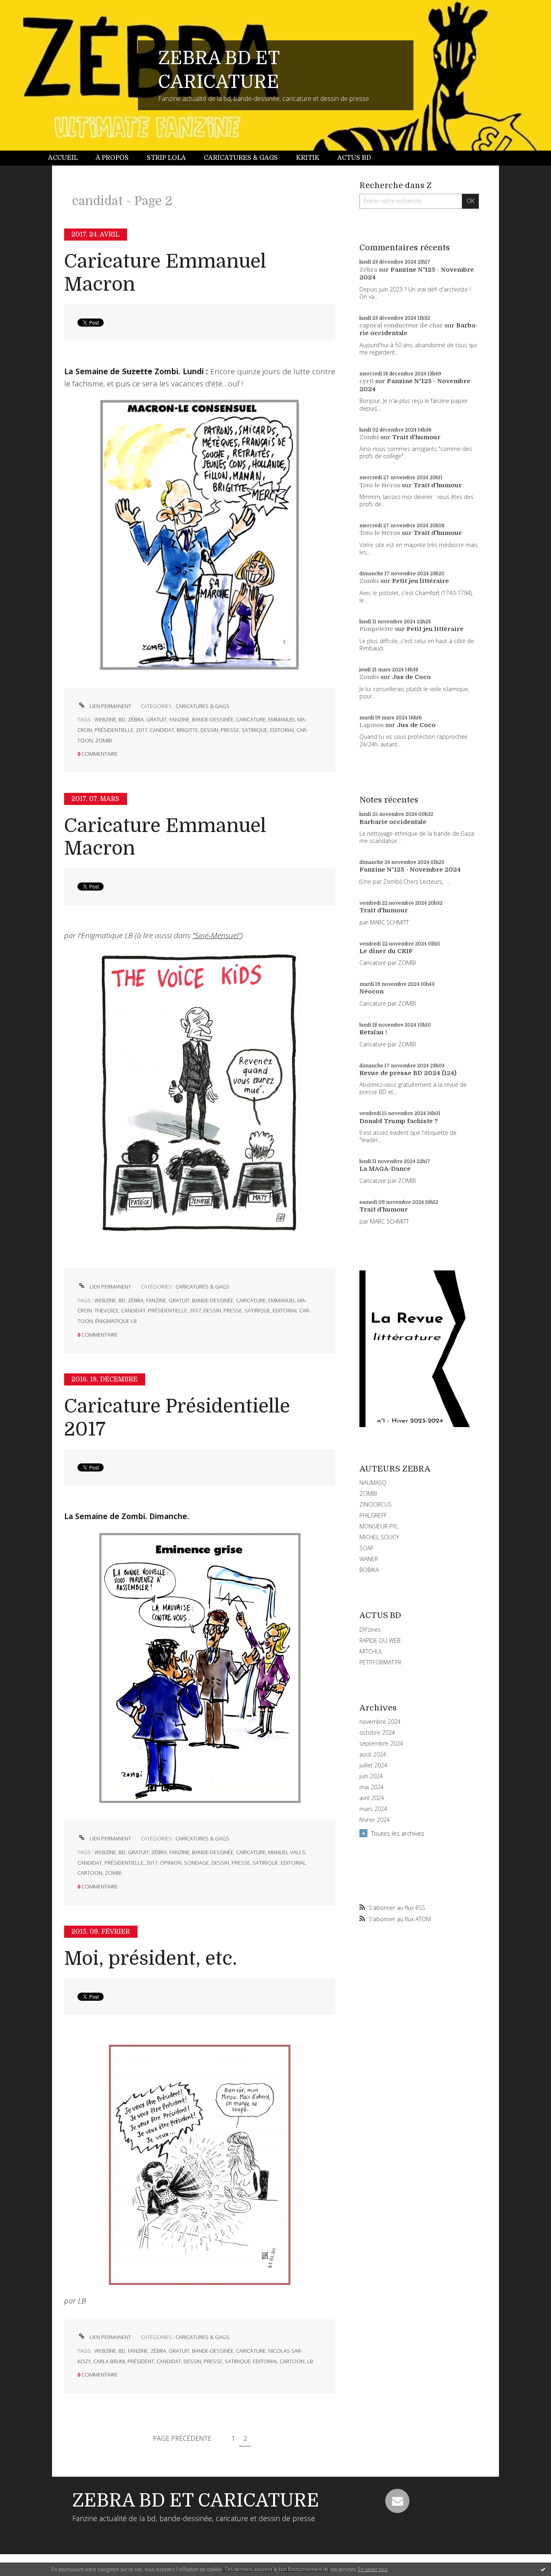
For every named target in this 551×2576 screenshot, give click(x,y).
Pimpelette (376, 629)
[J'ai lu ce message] (543, 2569)
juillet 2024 (373, 1765)
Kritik (308, 158)
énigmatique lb (116, 1321)
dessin (209, 730)
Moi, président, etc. (151, 1959)
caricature (251, 719)
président (141, 2361)
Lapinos (372, 725)
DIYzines (370, 1630)
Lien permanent (110, 706)
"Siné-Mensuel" (217, 935)
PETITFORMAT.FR (380, 1662)
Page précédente (182, 2438)
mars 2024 (373, 1809)
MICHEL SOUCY (379, 1537)
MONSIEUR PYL (379, 1526)
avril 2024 (372, 1798)
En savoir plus (373, 2569)
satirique (255, 730)
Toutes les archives (398, 1833)
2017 (142, 730)
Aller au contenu (27, 7)
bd (122, 719)
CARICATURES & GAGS (202, 706)
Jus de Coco (411, 677)
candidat (162, 730)
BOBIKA (369, 1570)
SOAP (366, 1548)
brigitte (187, 730)
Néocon (372, 991)
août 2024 (373, 1754)
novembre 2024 (380, 1722)
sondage (196, 1863)
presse (230, 730)
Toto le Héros (380, 485)
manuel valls (287, 1852)
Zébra (368, 270)
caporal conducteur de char (401, 325)
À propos (112, 158)
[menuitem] (67, 158)
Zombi (369, 437)
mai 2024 (372, 1787)
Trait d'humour (416, 437)
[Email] (397, 2501)
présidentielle (114, 730)
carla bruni (109, 2361)
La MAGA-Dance (385, 1169)
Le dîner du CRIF (386, 951)
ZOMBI (368, 1493)
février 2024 (375, 1820)
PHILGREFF (373, 1515)
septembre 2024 (381, 1744)
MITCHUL (371, 1651)
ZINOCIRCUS (376, 1504)
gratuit (157, 719)
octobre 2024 (377, 1733)
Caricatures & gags (241, 158)
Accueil (63, 158)
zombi (103, 740)
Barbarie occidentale (393, 822)
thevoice (106, 1310)
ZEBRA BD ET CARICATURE (196, 2501)
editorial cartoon (279, 2361)
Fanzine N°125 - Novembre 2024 (410, 870)
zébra (136, 719)
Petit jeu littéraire (421, 581)
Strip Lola (166, 158)
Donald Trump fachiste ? (399, 1121)
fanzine (179, 719)
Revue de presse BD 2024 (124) (408, 1073)
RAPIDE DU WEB (380, 1640)
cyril (366, 381)
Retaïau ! (373, 1032)
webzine (105, 719)
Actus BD (354, 158)
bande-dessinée (213, 719)
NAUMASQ (373, 1483)
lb (310, 2361)
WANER (369, 1559)
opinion (171, 1863)
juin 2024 (371, 1776)
